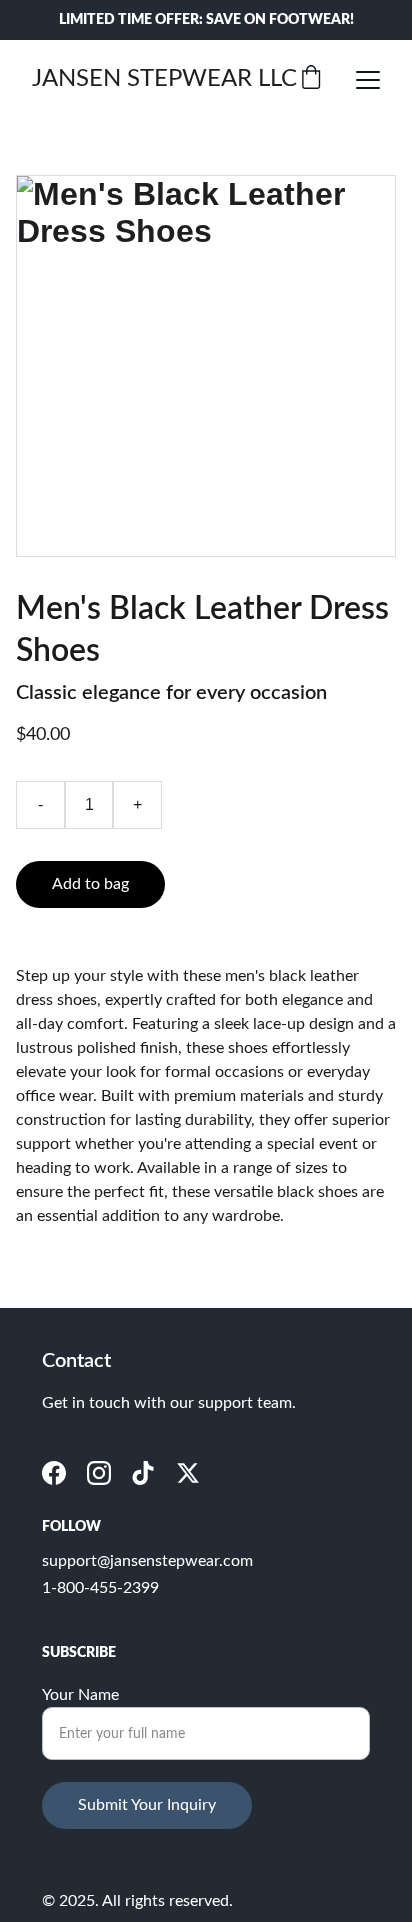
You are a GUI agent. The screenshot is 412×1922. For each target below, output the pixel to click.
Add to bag (90, 884)
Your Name (80, 1695)
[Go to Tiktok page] (143, 1473)
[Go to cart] (311, 79)
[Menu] (368, 80)
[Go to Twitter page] (188, 1473)
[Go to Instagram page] (99, 1473)
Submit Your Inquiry (147, 1805)
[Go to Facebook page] (54, 1473)
